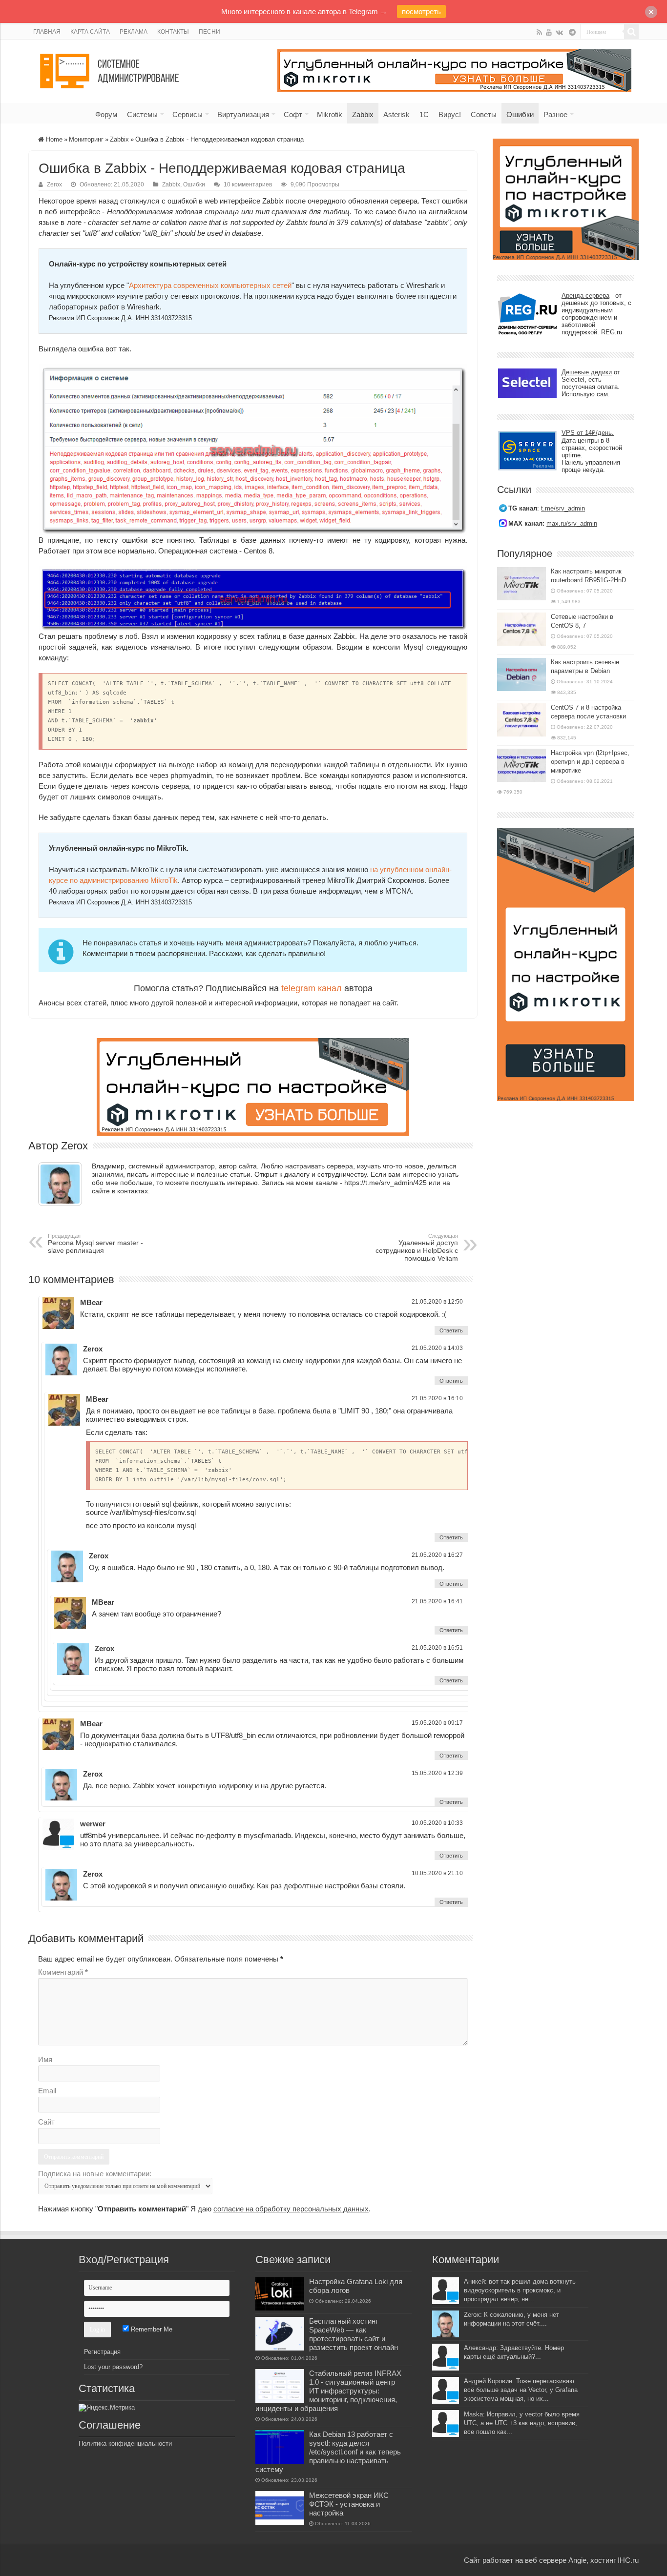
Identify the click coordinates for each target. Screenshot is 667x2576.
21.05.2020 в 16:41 (437, 1601)
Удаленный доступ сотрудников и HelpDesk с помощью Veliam (417, 1247)
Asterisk (396, 114)
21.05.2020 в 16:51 (437, 1648)
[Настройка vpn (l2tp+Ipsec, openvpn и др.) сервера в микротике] (521, 765)
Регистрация (102, 2352)
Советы (484, 114)
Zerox (54, 184)
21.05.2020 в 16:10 (437, 1398)
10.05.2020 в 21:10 (437, 1873)
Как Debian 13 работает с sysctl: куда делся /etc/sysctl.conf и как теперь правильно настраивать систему (328, 2452)
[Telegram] (572, 32)
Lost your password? (113, 2367)
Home (53, 139)
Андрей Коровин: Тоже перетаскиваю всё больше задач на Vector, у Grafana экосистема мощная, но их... (521, 2390)
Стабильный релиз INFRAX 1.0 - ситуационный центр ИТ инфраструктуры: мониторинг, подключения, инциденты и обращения (328, 2391)
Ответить (451, 1330)
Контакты (173, 32)
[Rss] (539, 32)
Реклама (134, 32)
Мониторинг (86, 139)
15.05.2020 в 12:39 (437, 1773)
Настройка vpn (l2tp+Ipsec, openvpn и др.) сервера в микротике (590, 762)
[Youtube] (549, 32)
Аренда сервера (585, 296)
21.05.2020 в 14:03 (437, 1348)
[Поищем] (631, 32)
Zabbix (363, 114)
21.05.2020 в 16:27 (437, 1555)
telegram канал (312, 988)
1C (424, 114)
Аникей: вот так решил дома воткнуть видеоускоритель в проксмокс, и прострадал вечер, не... (520, 2290)
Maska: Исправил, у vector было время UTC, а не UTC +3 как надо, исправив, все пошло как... (522, 2423)
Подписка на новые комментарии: (95, 2174)
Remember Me (151, 2329)
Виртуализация (243, 114)
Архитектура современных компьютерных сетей (210, 285)
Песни (209, 32)
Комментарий (63, 1972)
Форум (106, 114)
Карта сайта (90, 32)
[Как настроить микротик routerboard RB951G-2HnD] (521, 584)
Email (47, 2091)
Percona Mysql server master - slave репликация (95, 1244)
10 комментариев (248, 184)
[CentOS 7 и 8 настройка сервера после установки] (521, 720)
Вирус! (450, 114)
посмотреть (421, 11)
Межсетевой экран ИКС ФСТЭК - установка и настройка (349, 2504)
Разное (555, 114)
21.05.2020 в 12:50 (437, 1302)
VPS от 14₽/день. (588, 433)
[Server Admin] (110, 69)
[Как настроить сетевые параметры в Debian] (521, 675)
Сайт (46, 2122)
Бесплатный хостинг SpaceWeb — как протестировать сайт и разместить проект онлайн (354, 2334)
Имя (45, 2059)
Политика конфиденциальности (125, 2443)
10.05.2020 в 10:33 (437, 1823)
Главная (47, 32)
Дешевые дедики (587, 372)
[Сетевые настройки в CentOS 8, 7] (521, 629)
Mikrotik (330, 114)
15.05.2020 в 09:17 (437, 1723)
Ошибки (520, 114)
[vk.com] (559, 32)
